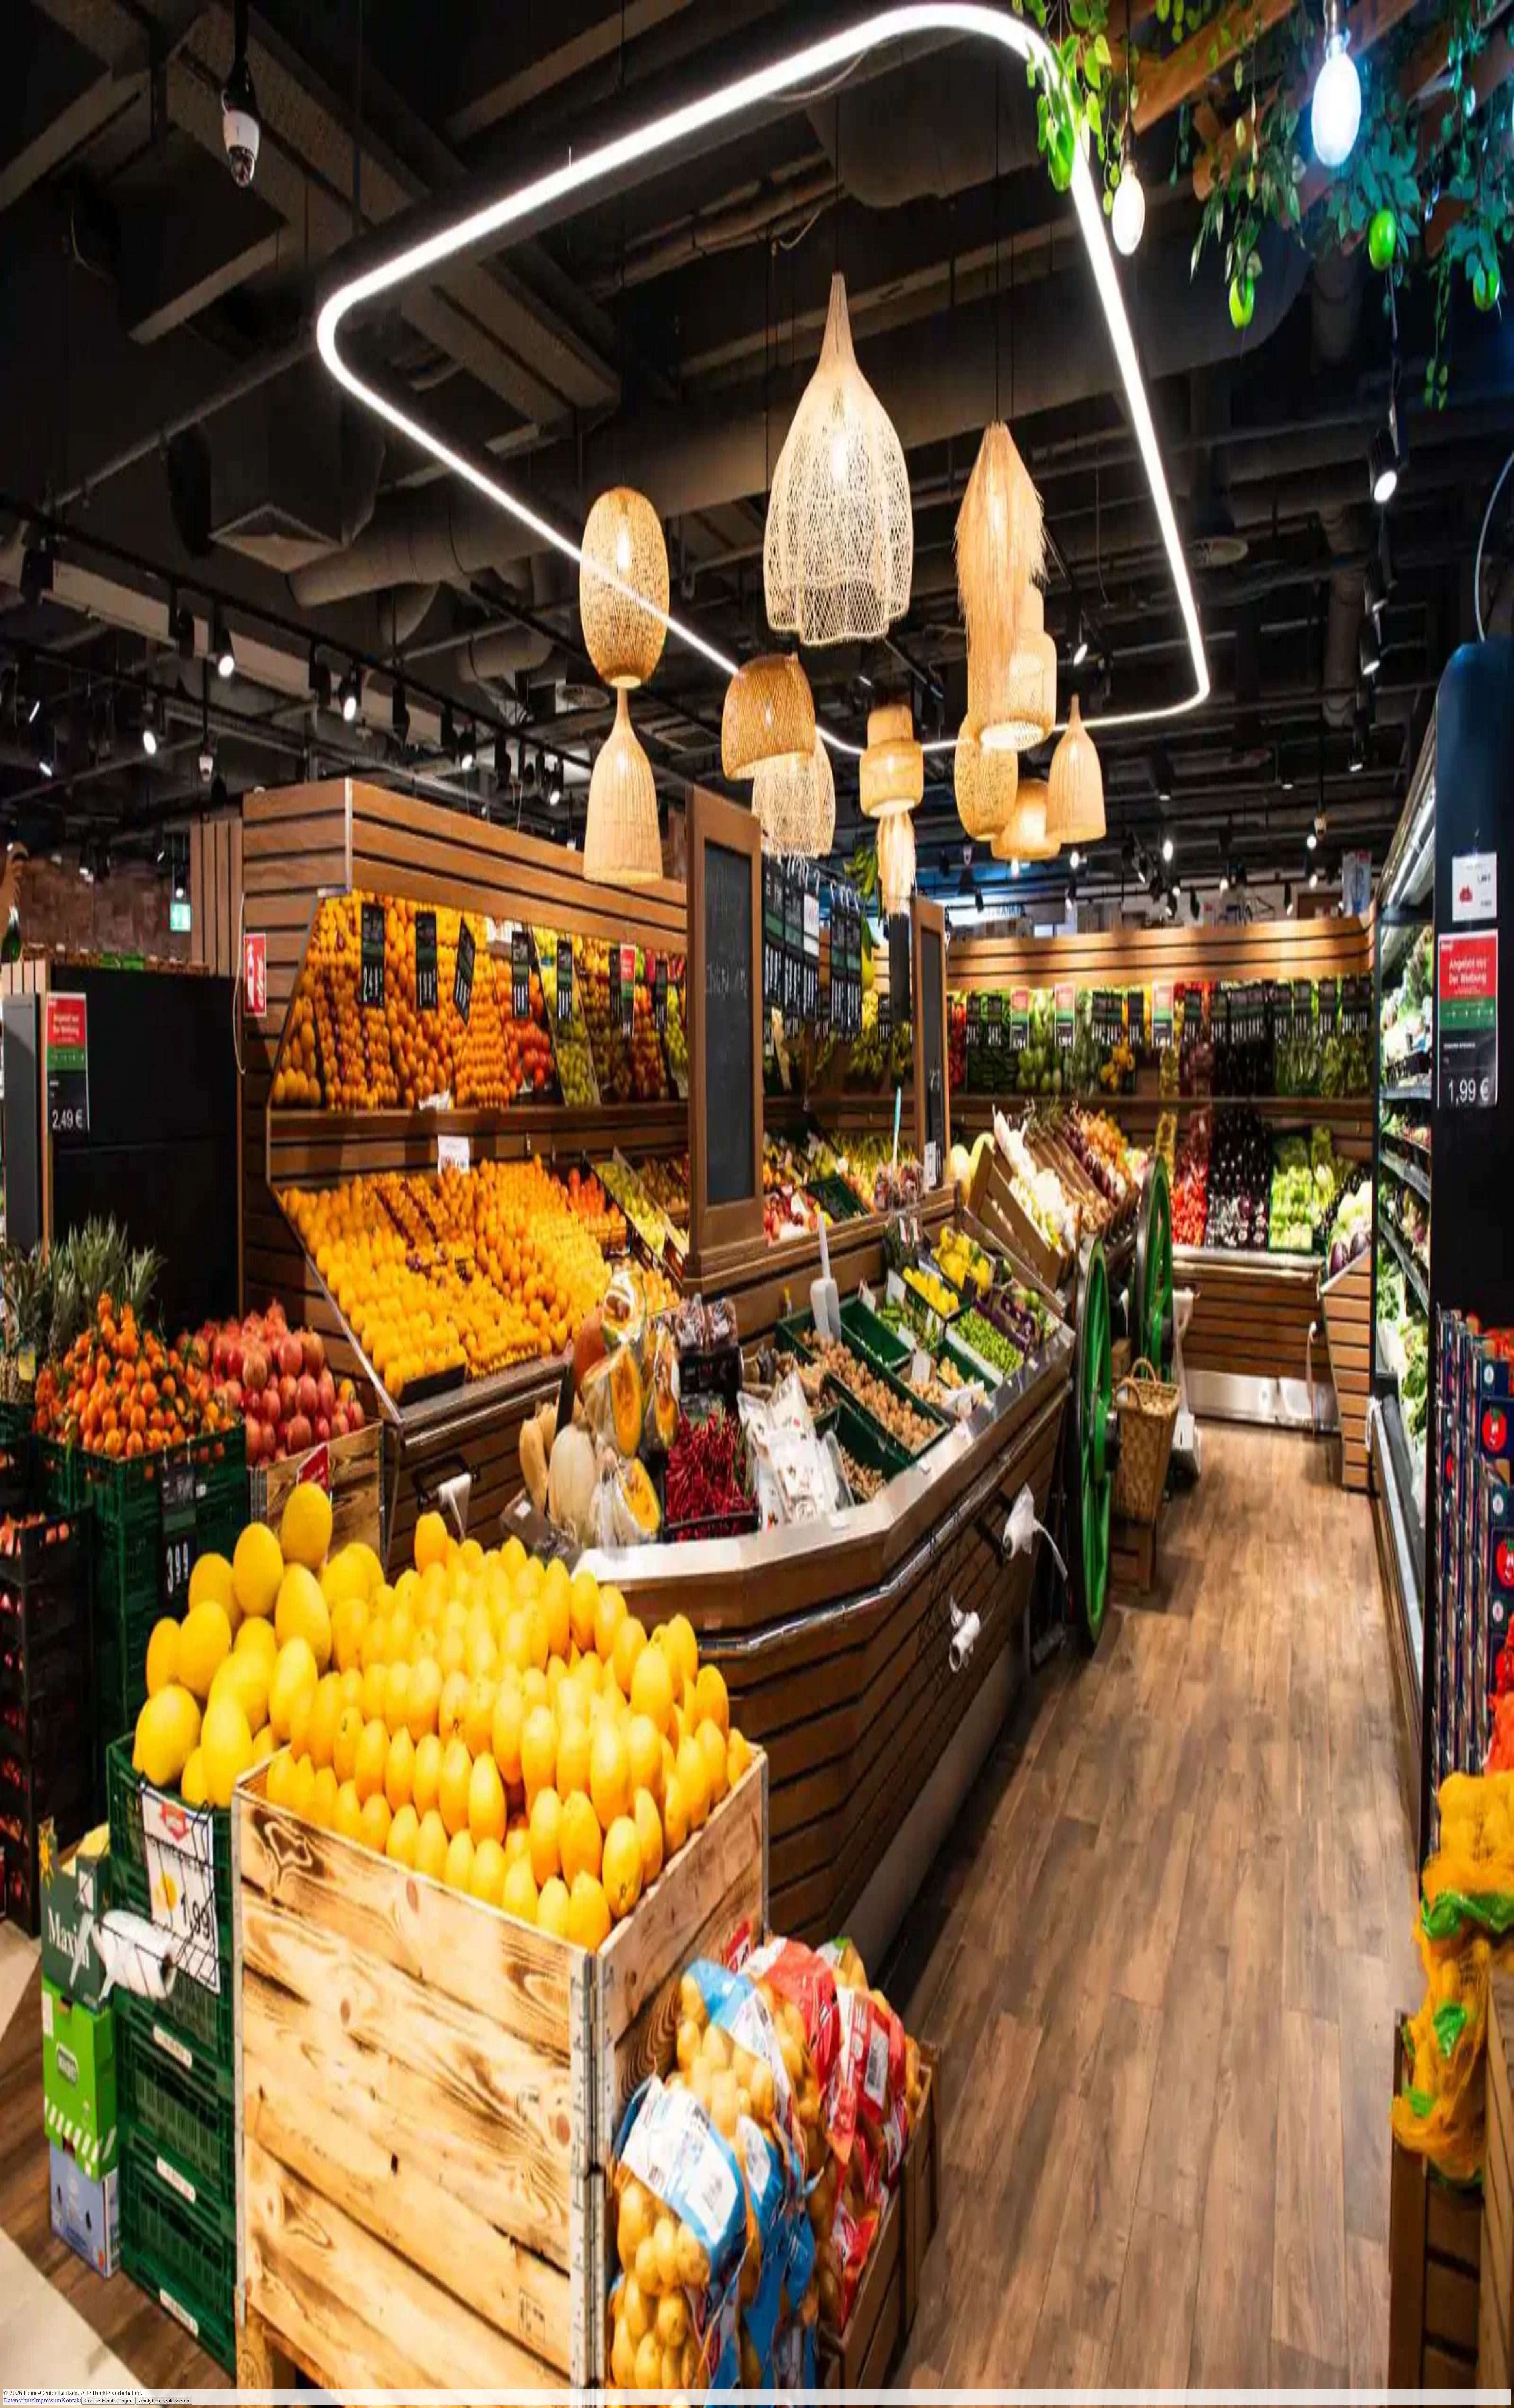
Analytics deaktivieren (164, 2401)
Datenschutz (19, 2400)
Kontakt (71, 2400)
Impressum (48, 2400)
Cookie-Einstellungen (108, 2401)
